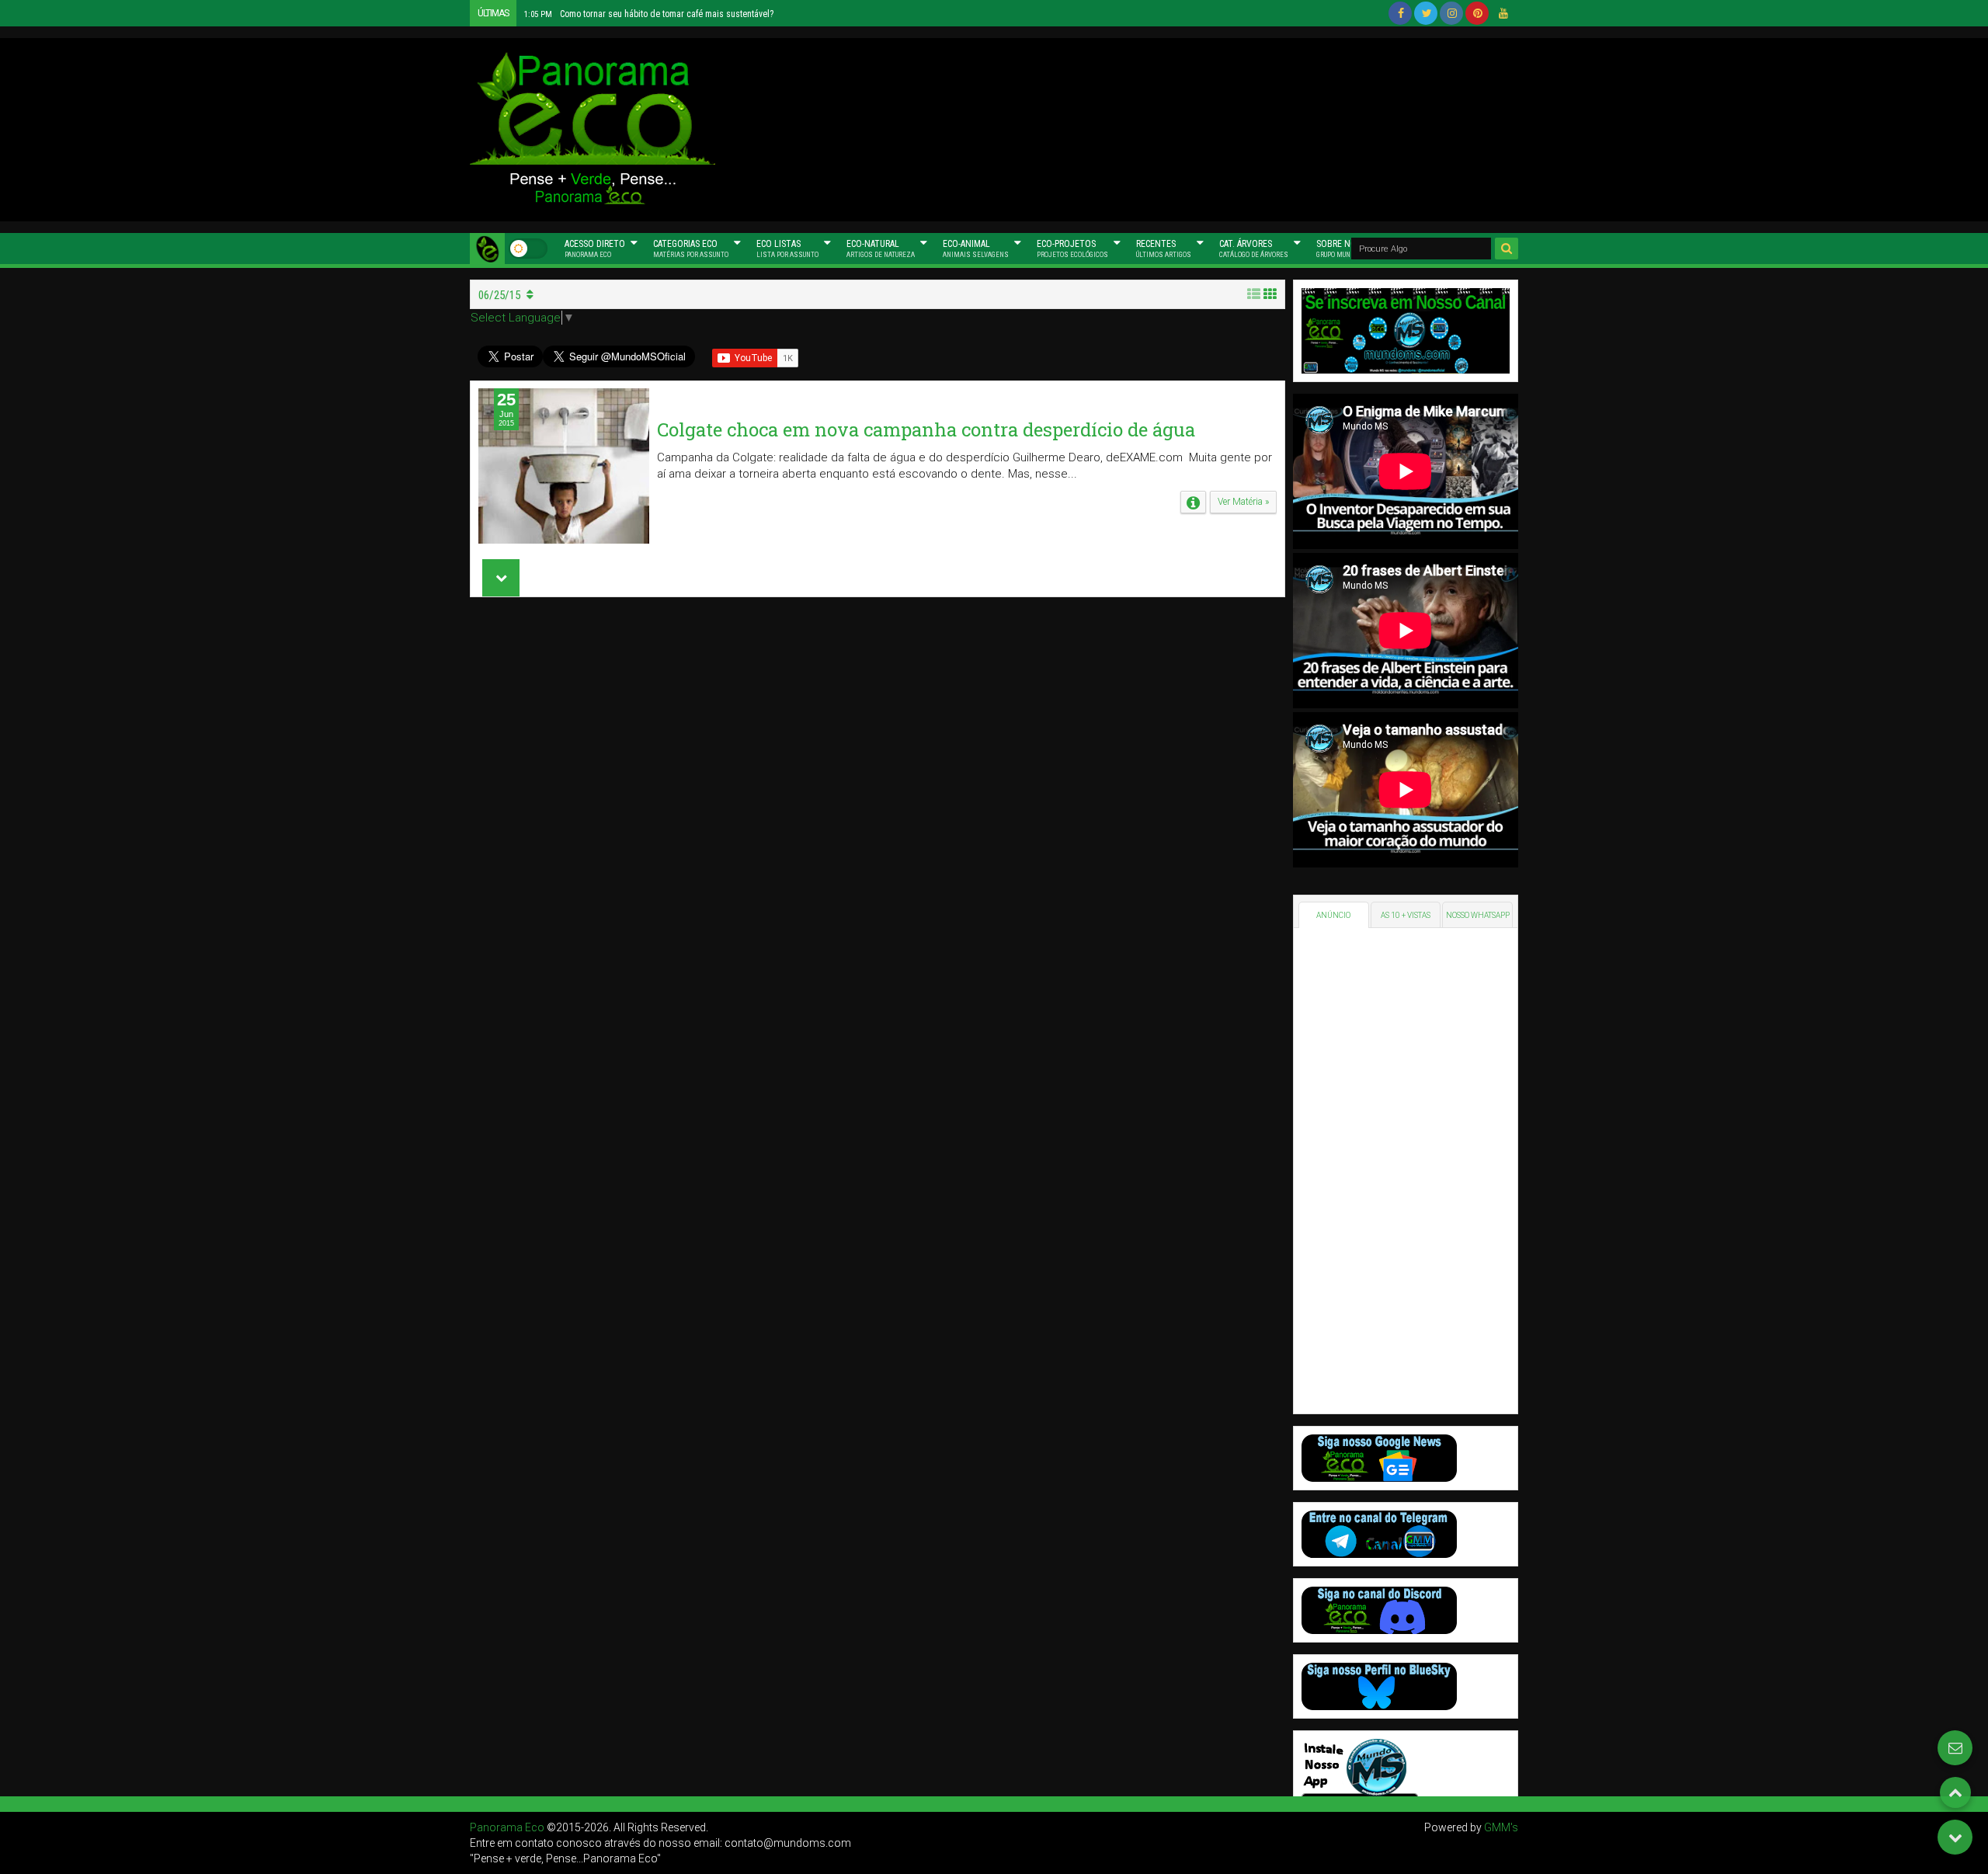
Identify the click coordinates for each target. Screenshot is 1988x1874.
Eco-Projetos (1072, 249)
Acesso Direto (595, 249)
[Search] (1507, 249)
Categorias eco (691, 249)
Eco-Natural (881, 249)
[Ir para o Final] (1955, 1837)
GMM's (1501, 1827)
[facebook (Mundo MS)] (1400, 13)
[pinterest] (1477, 13)
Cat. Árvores (1254, 249)
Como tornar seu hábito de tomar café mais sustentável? (649, 14)
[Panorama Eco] (487, 249)
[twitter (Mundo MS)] (1426, 13)
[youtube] (1503, 13)
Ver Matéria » (1243, 502)
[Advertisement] (1142, 127)
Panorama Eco (507, 1827)
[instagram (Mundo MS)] (1451, 13)
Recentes (1164, 249)
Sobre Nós (1343, 249)
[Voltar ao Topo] (1955, 1792)
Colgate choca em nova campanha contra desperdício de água (926, 429)
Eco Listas (787, 249)
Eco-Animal (976, 249)
